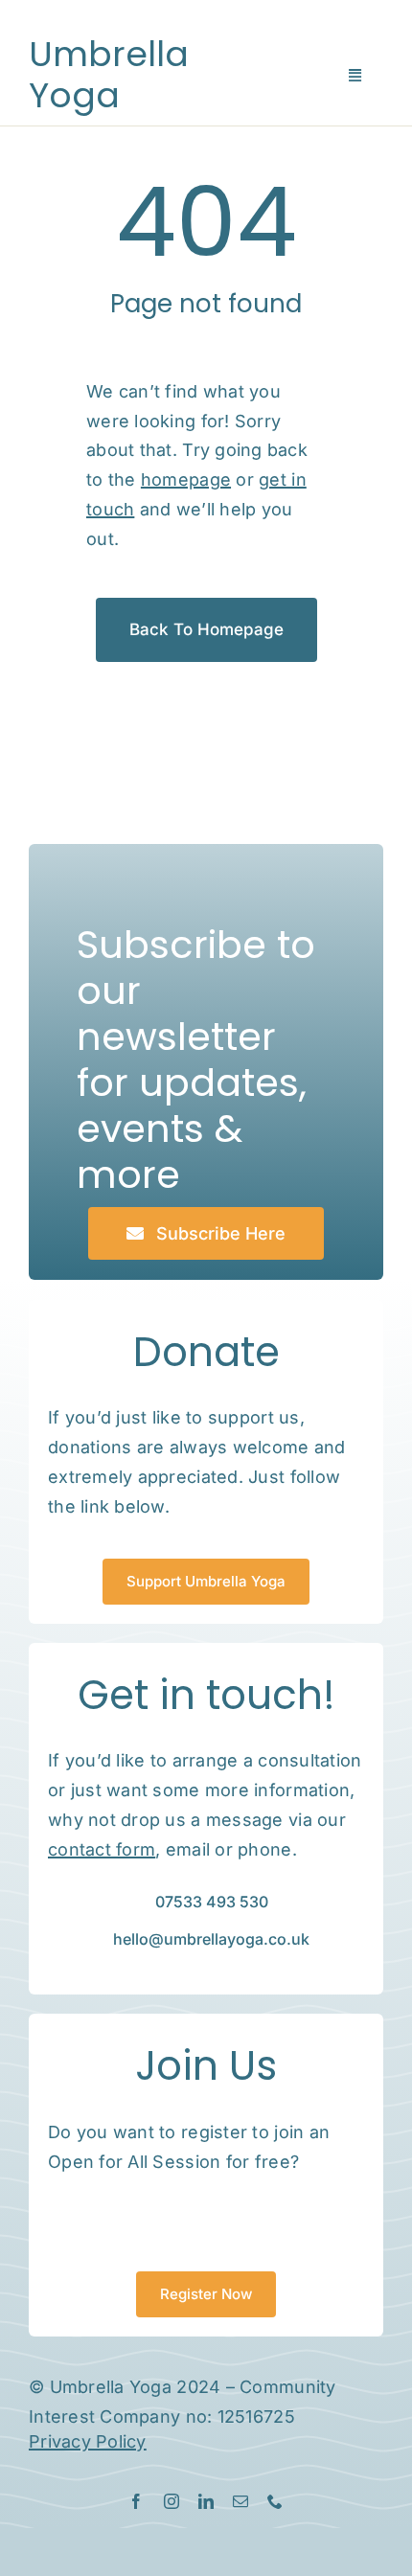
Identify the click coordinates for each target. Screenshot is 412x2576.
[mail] (240, 2501)
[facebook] (136, 2501)
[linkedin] (206, 2501)
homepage (186, 479)
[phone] (275, 2501)
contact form (102, 1849)
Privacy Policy (88, 2441)
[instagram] (172, 2501)
